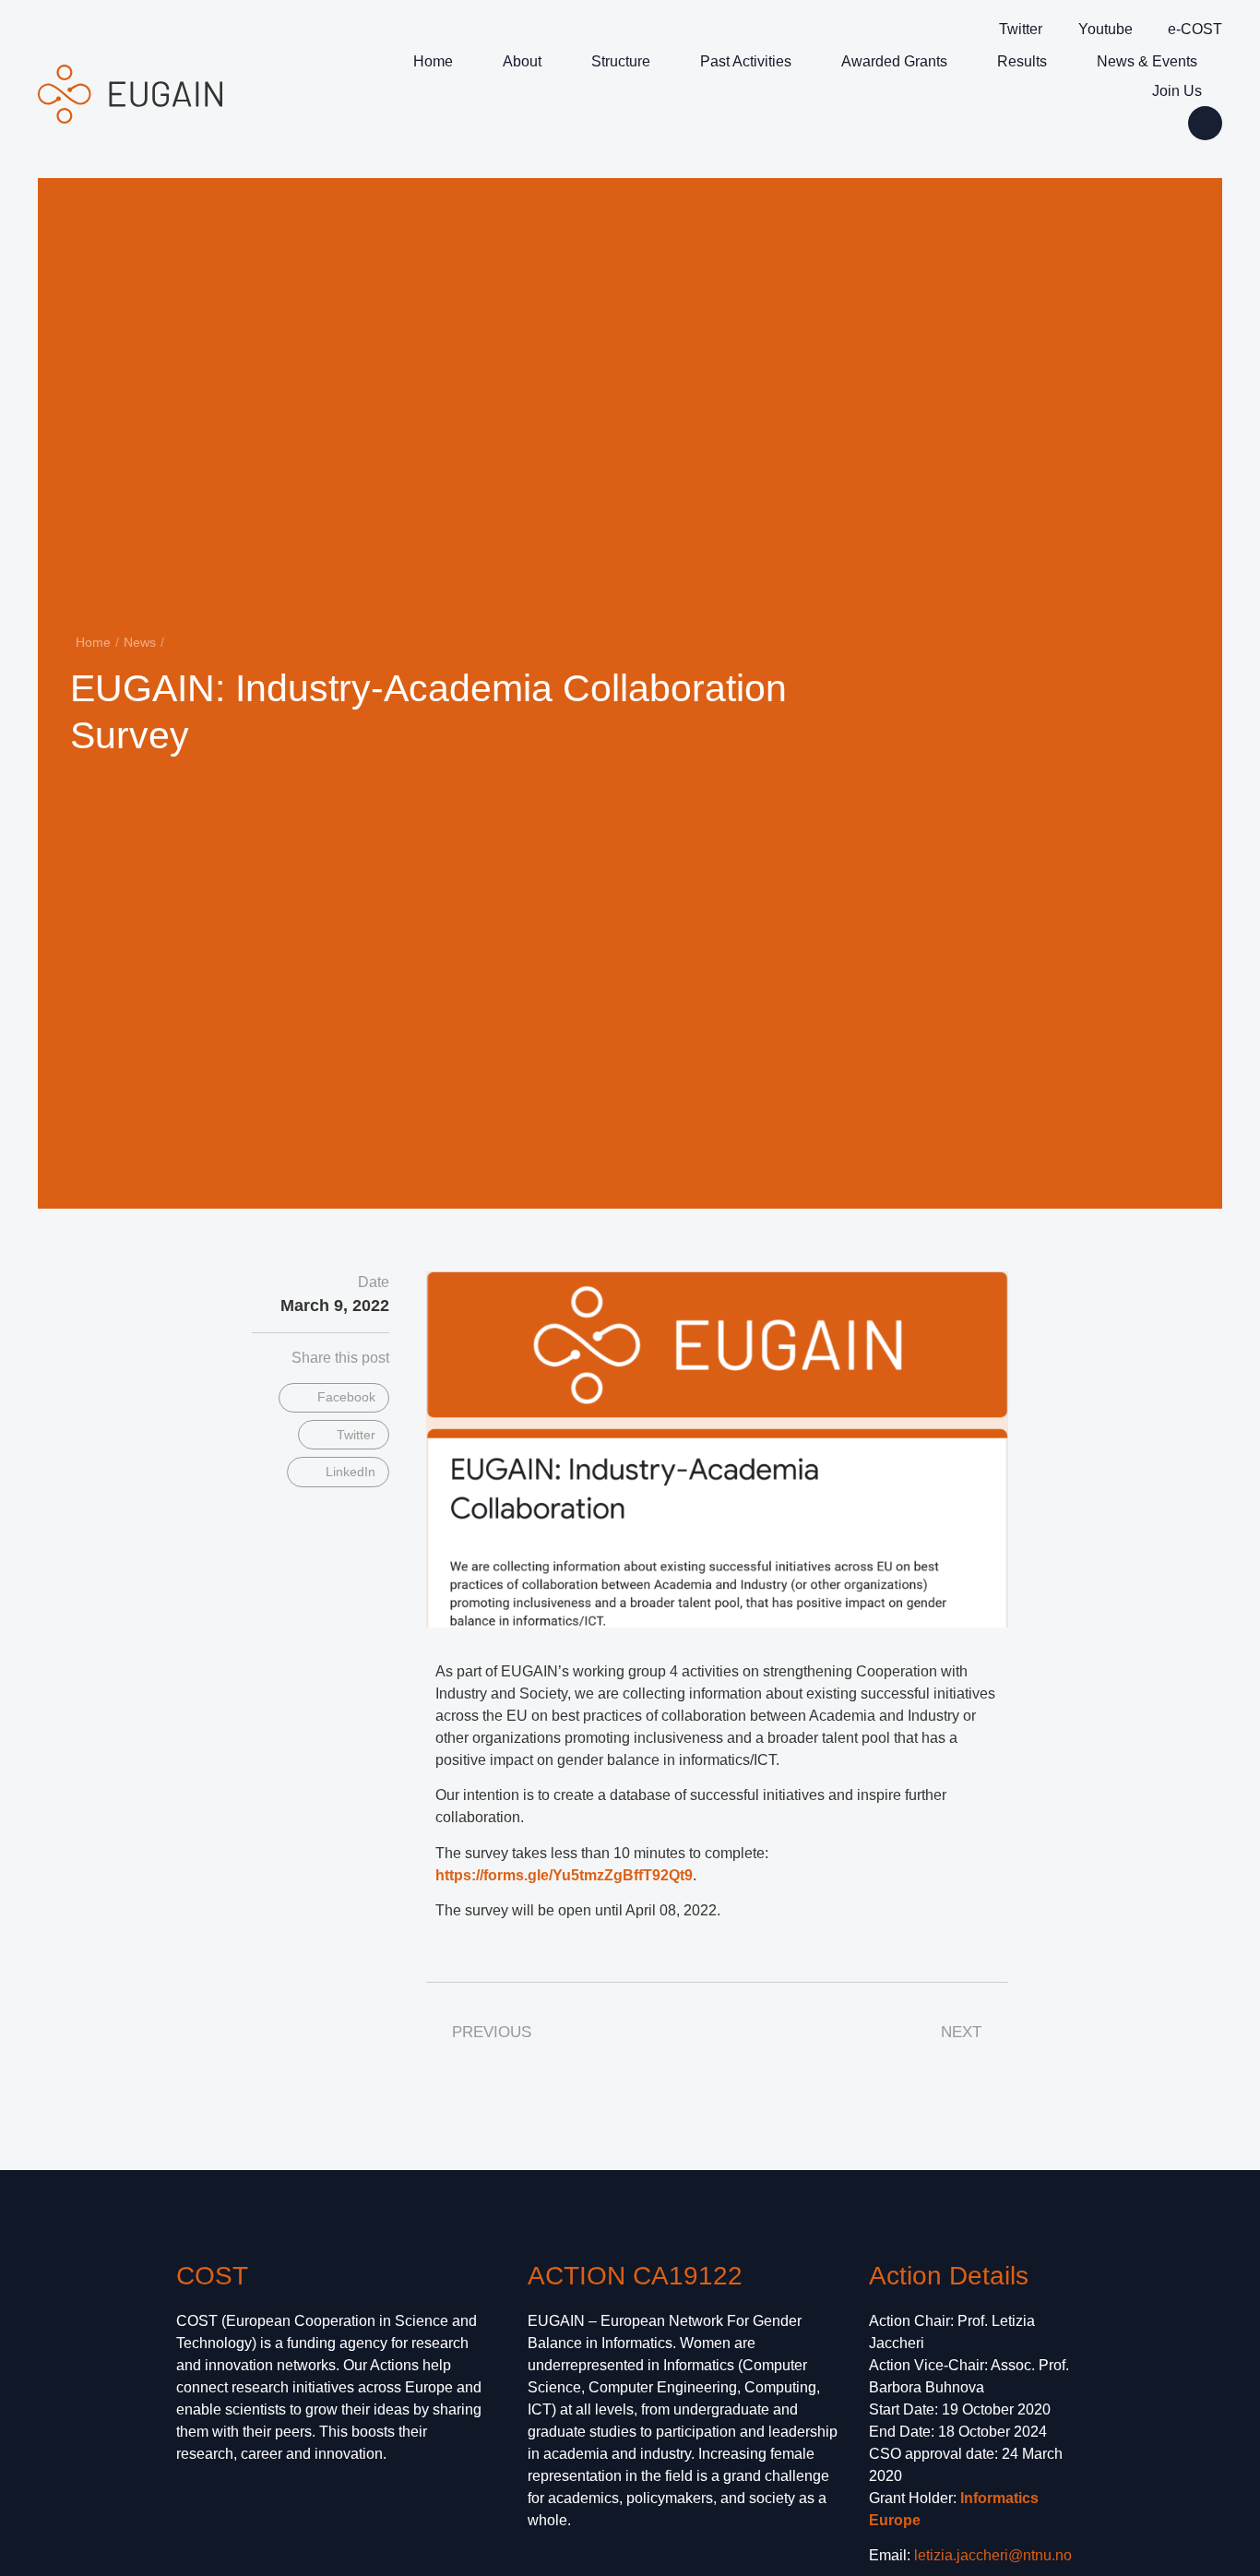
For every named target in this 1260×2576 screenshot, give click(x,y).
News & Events (1147, 61)
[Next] (1162, 694)
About (522, 61)
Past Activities (746, 61)
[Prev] (1120, 694)
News (140, 642)
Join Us (1177, 91)
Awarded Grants (894, 61)
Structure (621, 61)
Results (1022, 61)
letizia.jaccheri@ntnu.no (993, 2555)
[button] (1205, 123)
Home (433, 61)
